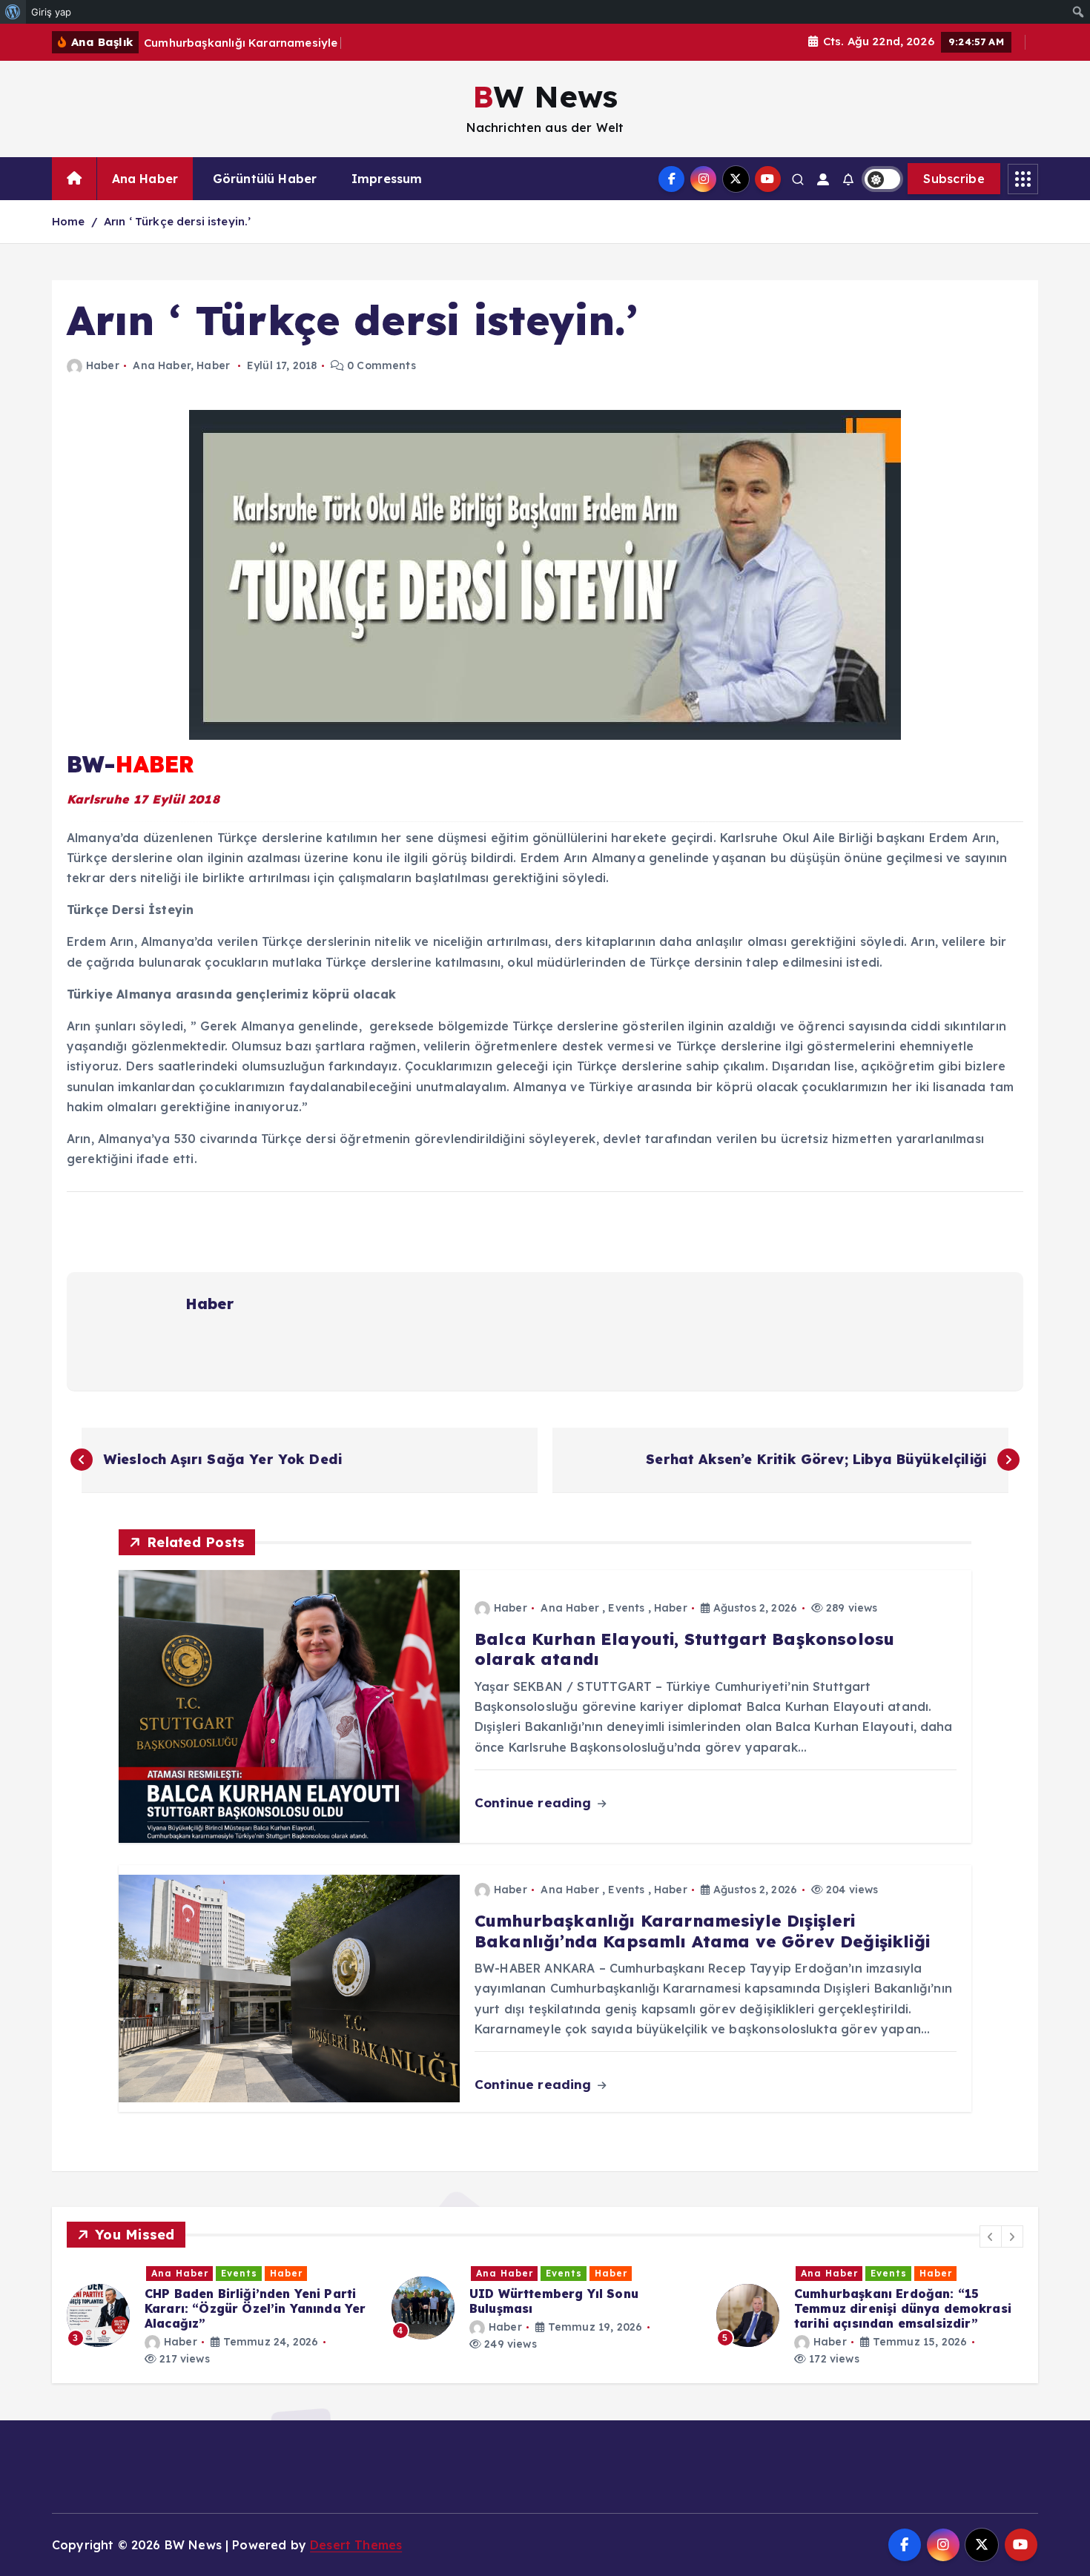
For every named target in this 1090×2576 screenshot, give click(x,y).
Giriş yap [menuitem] (51, 12)
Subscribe (954, 179)
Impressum (387, 179)
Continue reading (535, 1802)
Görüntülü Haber (265, 179)
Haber (103, 365)
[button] (991, 2236)
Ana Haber (145, 179)
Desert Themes (356, 2545)
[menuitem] (13, 12)
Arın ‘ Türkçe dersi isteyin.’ (178, 221)
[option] (220, 2308)
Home (69, 221)
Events (626, 1608)
